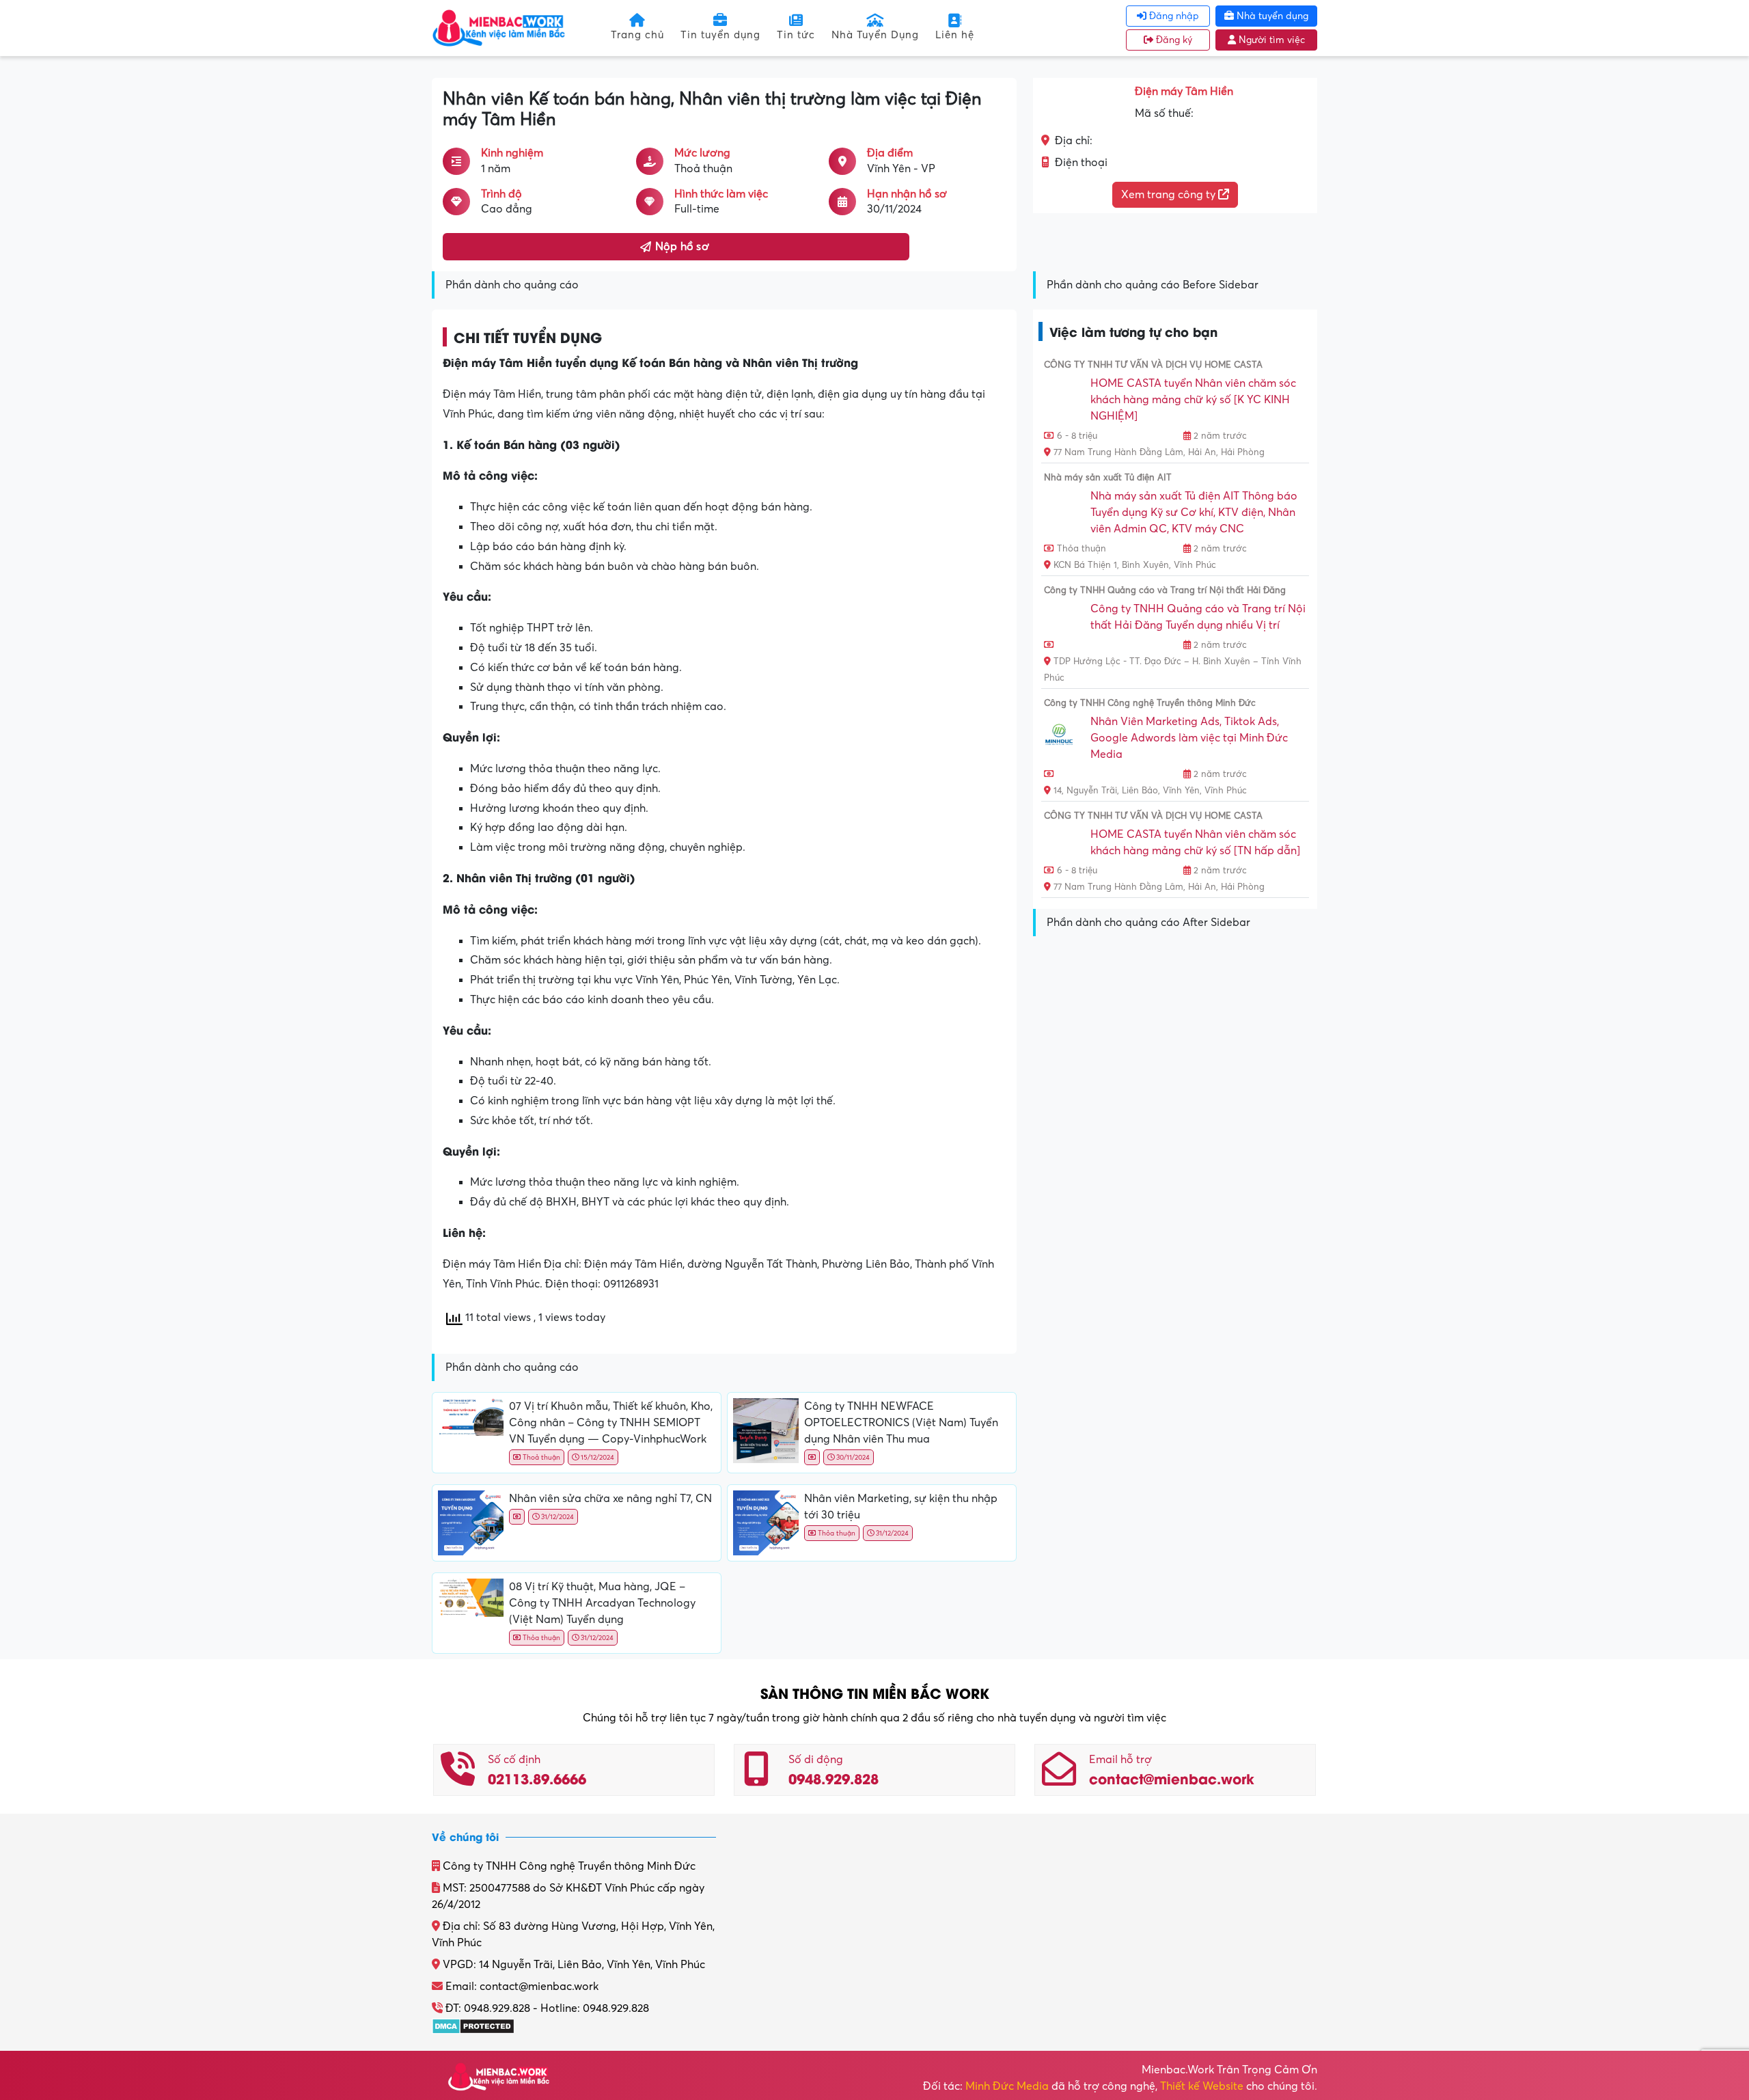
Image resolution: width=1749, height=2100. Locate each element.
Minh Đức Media (1007, 2086)
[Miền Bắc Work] (499, 27)
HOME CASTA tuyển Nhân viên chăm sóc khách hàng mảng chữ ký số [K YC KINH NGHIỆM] (1193, 400)
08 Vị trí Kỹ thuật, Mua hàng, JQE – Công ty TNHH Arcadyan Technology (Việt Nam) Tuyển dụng (602, 1603)
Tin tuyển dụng (720, 35)
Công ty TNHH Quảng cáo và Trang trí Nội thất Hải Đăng (1165, 590)
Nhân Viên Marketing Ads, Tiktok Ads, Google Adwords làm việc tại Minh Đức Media (1189, 738)
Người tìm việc (1270, 40)
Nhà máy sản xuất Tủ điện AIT (1108, 478)
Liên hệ (955, 35)
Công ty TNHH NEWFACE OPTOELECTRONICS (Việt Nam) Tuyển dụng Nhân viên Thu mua (901, 1423)
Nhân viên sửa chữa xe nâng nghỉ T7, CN (610, 1499)
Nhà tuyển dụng (1271, 16)
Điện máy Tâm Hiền (1184, 92)
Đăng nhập (1173, 16)
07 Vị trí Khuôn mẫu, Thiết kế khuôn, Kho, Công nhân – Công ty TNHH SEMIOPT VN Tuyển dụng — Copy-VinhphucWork (611, 1423)
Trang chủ (637, 35)
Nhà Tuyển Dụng (875, 35)
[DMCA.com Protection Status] (473, 2025)
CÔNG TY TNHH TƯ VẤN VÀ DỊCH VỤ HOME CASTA (1153, 365)
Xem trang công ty (1170, 195)
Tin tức (796, 35)
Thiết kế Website (1202, 2086)
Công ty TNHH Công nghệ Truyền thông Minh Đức (1150, 703)
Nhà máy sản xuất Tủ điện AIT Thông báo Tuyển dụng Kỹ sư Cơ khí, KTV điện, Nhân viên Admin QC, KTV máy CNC (1194, 513)
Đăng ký (1173, 40)
